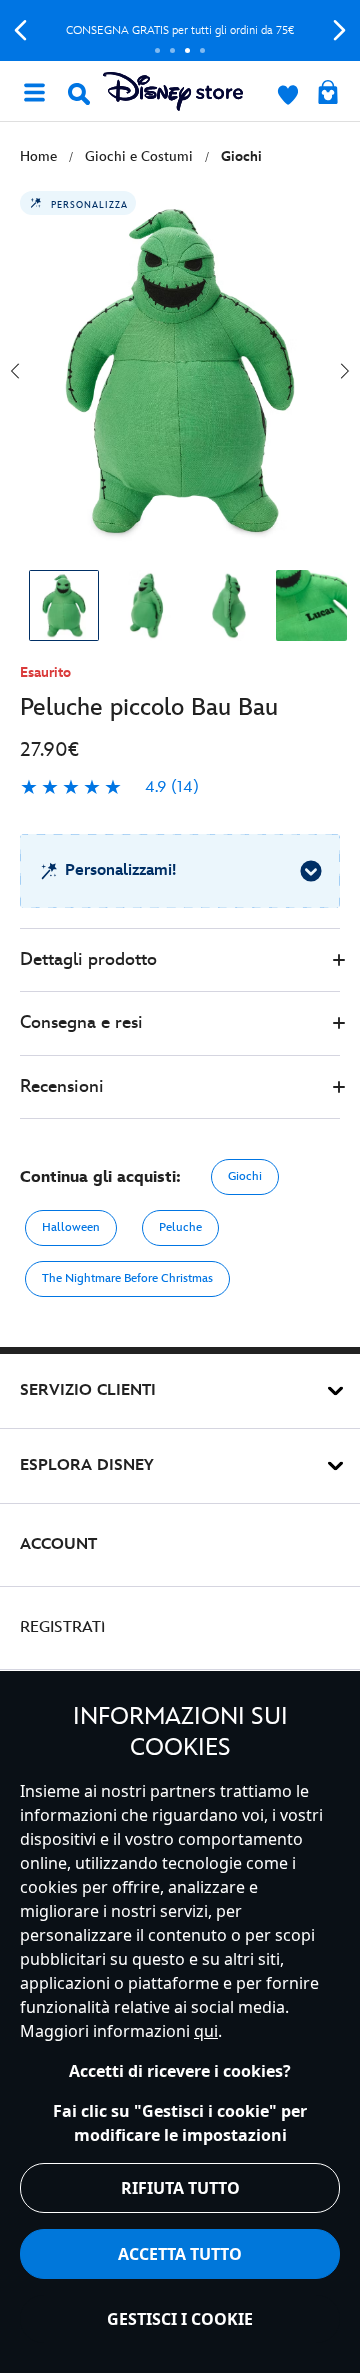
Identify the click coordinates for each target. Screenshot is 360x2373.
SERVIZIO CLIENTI (88, 1390)
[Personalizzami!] (311, 871)
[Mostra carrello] (328, 94)
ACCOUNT (58, 1544)
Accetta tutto (180, 2254)
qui (206, 2031)
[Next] (339, 30)
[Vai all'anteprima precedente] (15, 371)
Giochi (245, 1176)
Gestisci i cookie (180, 2319)
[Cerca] (79, 94)
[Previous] (20, 30)
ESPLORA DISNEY (87, 1465)
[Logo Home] (173, 91)
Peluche (180, 1227)
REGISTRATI (62, 1627)
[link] (109, 788)
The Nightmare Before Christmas (127, 1278)
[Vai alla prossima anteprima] (345, 371)
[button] (180, 960)
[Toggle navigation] (34, 91)
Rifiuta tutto (180, 2188)
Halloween (71, 1227)
